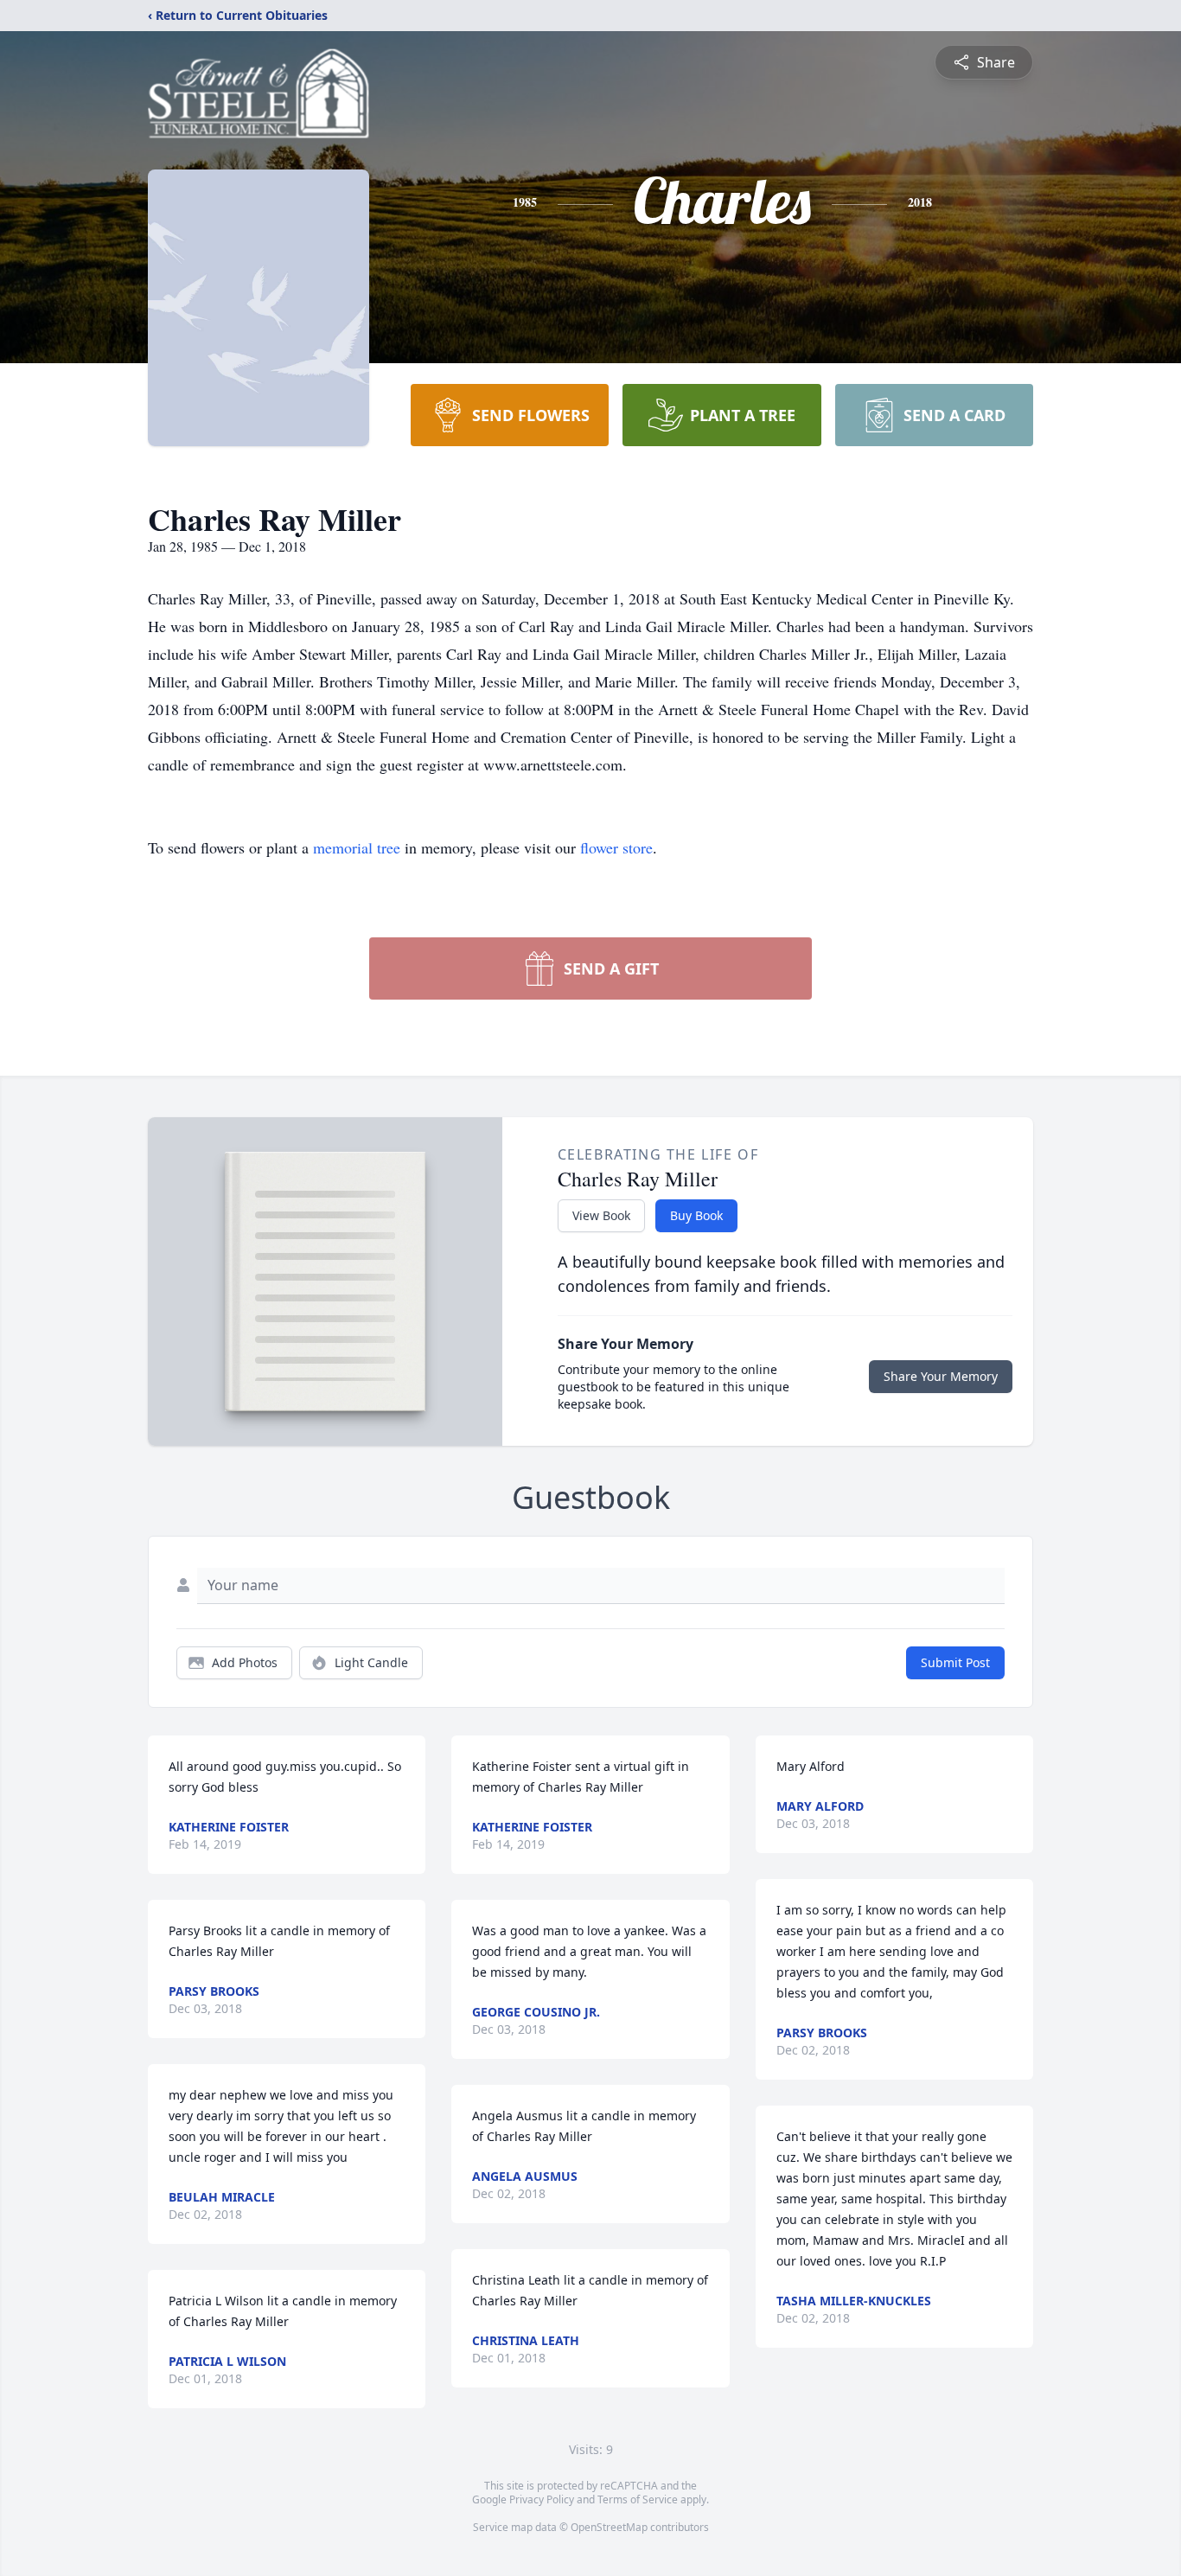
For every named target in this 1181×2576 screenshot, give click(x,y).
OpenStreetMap (609, 2527)
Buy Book (696, 1215)
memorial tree (357, 847)
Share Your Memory (941, 1376)
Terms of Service (638, 2499)
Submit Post (955, 1662)
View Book (601, 1215)
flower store (616, 847)
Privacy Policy (542, 2499)
